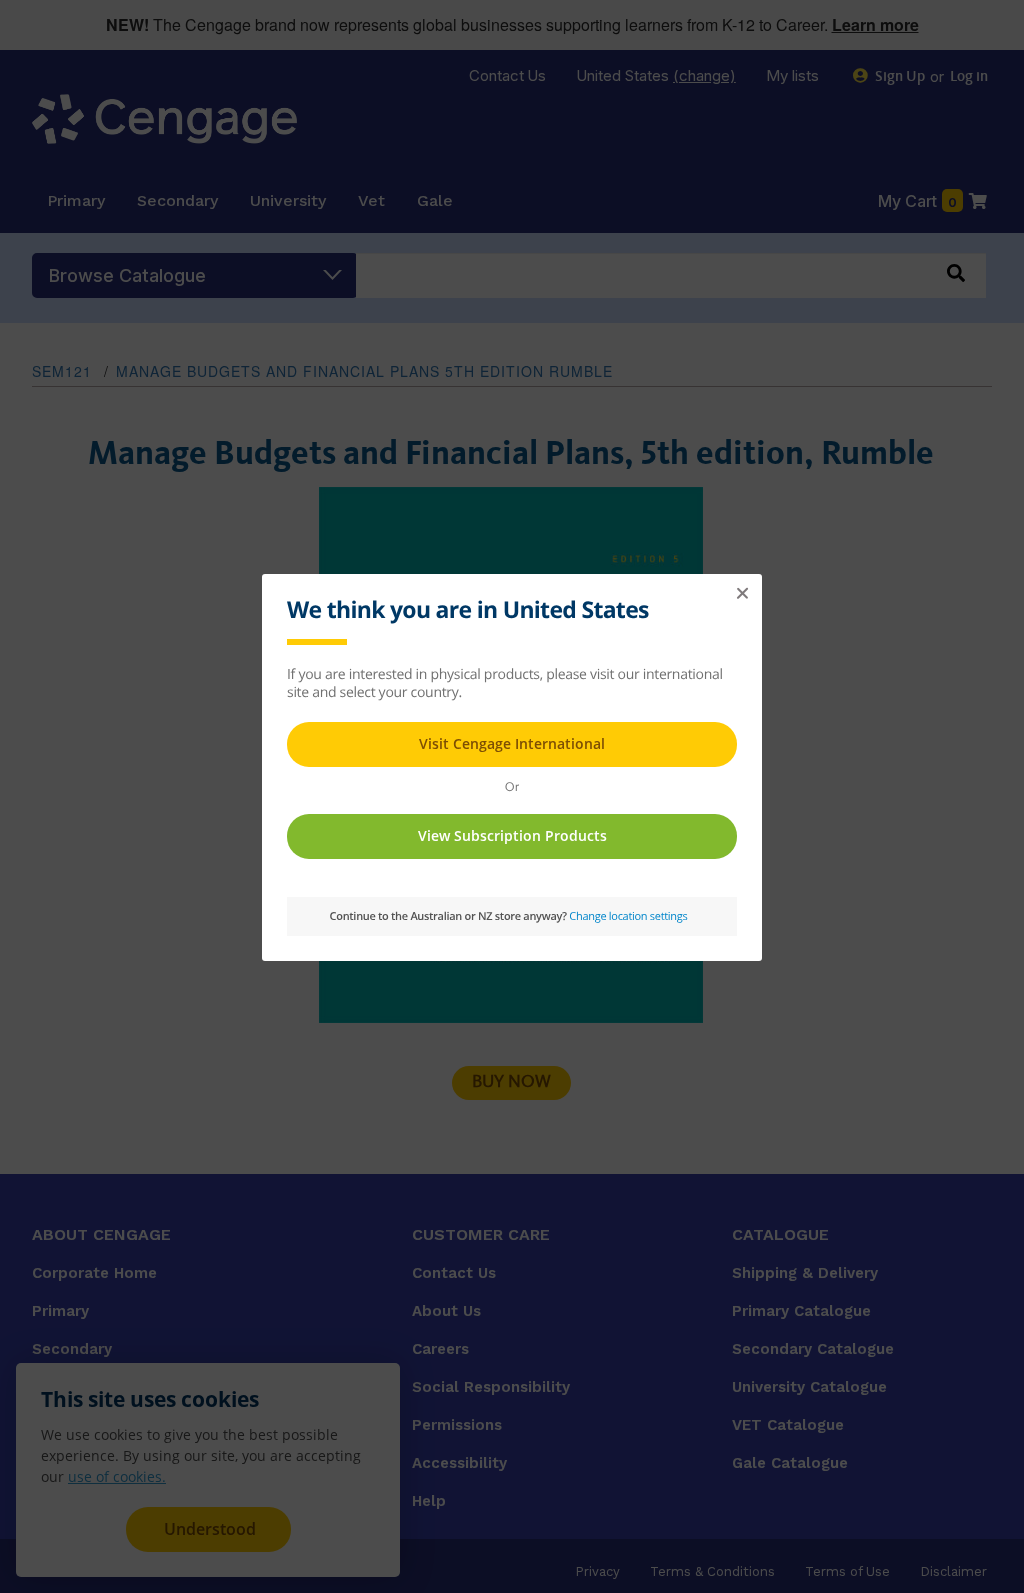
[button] (742, 594)
